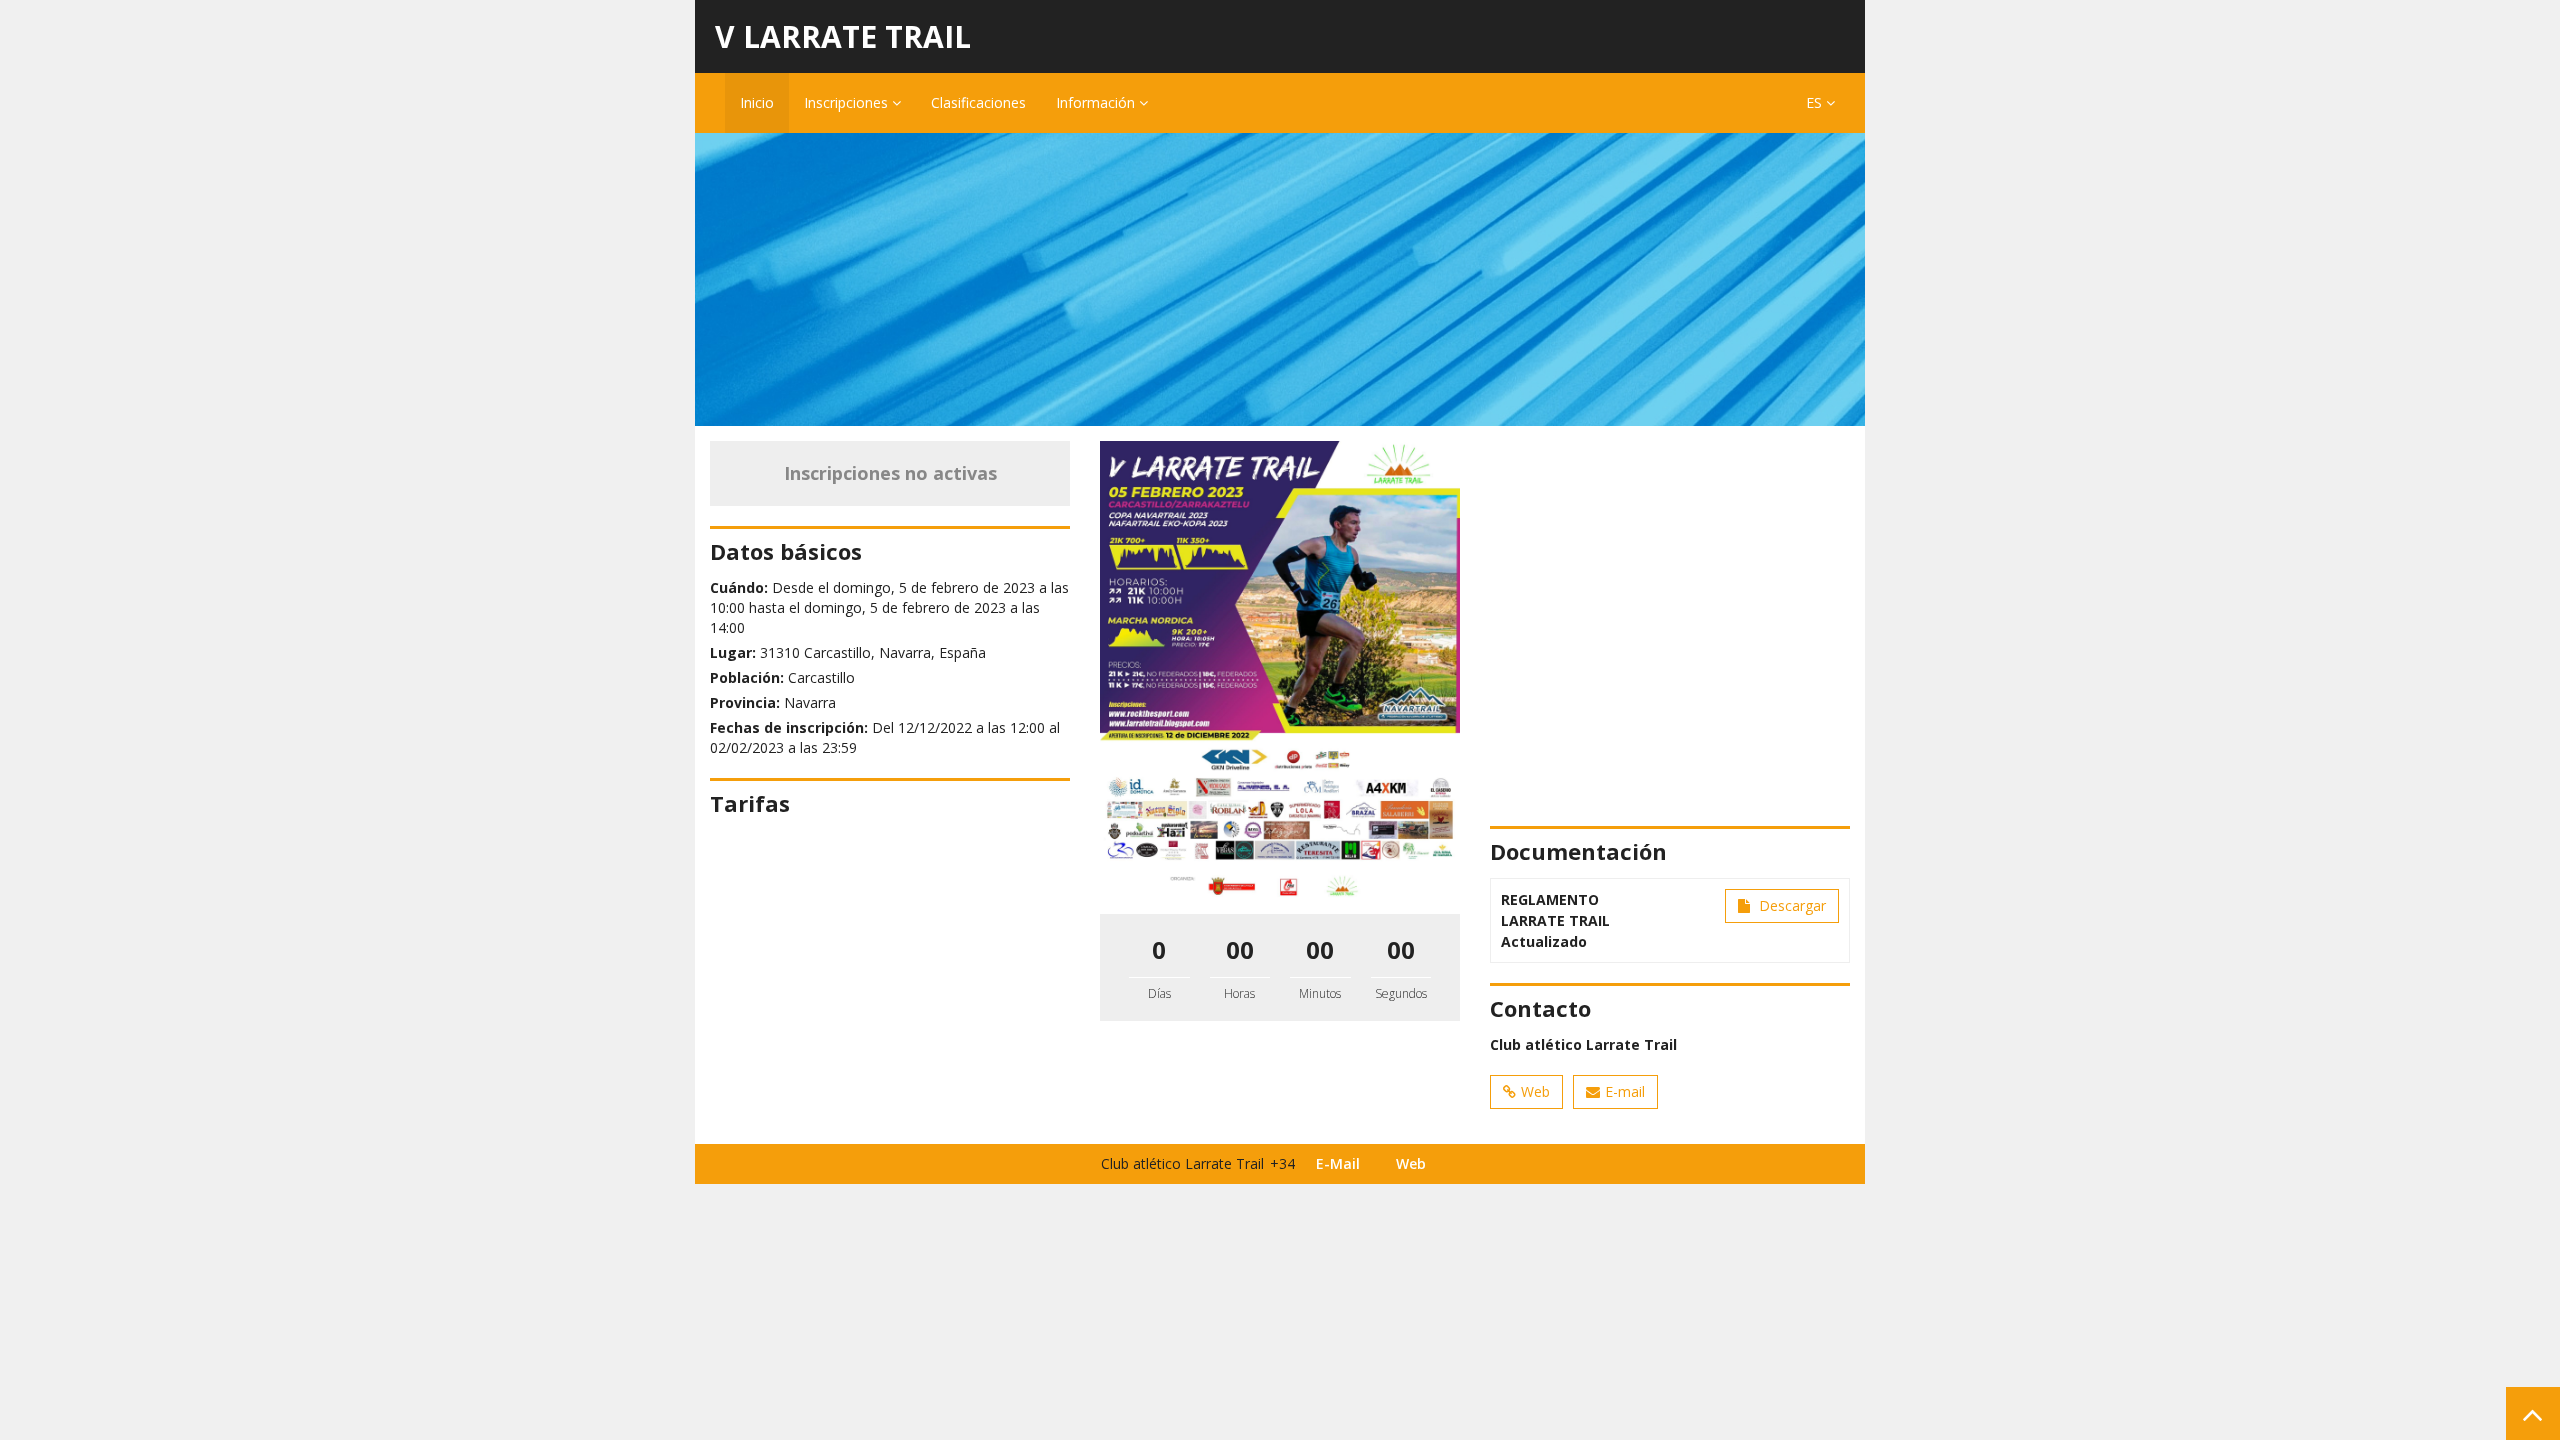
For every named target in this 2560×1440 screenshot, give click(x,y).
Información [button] (1097, 102)
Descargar (1790, 905)
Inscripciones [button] (848, 102)
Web (1535, 1091)
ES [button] (1816, 102)
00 (1240, 949)
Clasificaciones (978, 102)
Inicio (757, 102)
